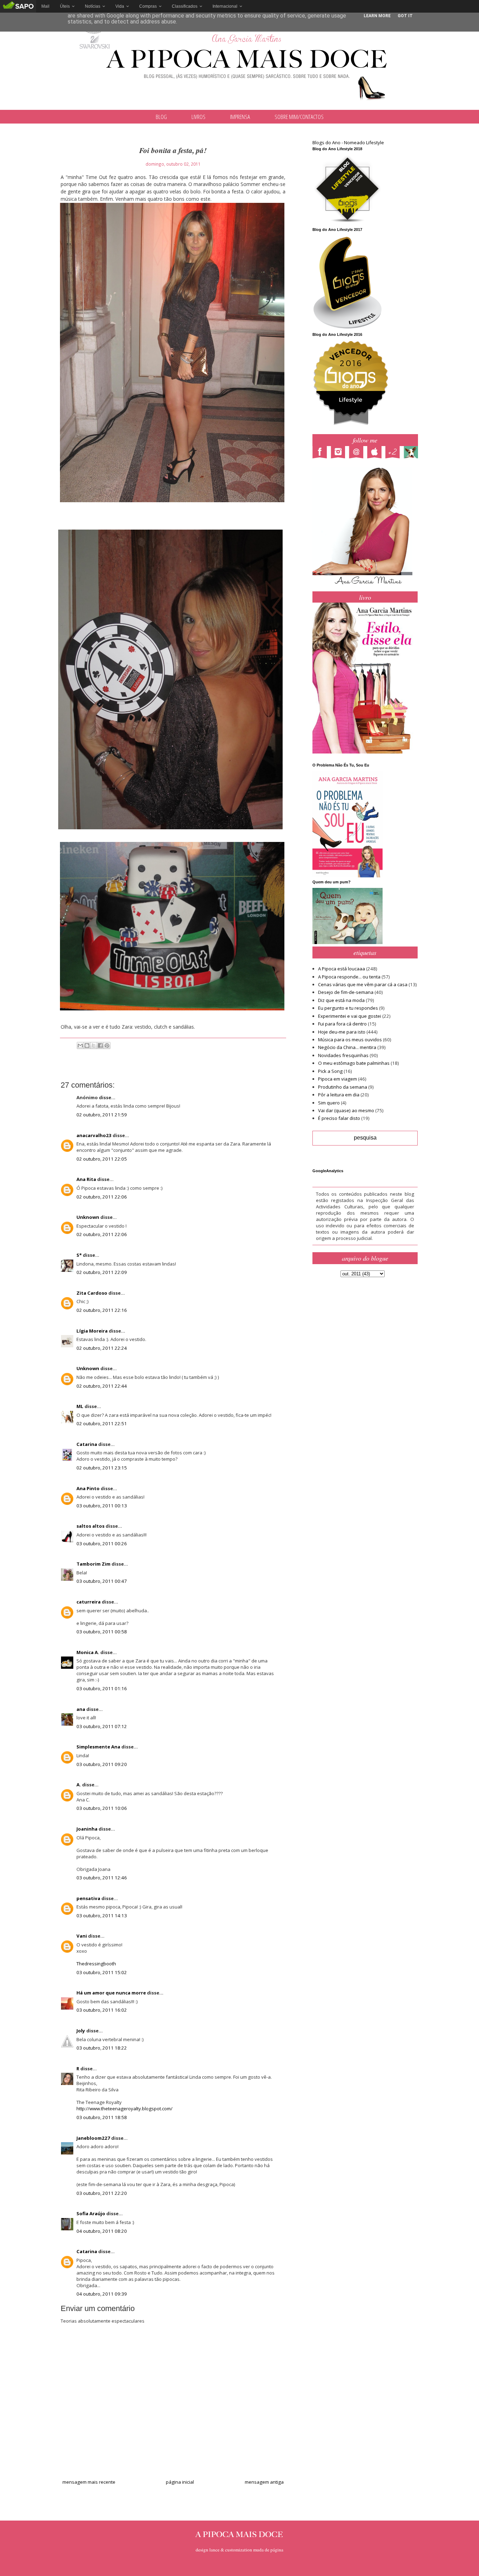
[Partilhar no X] (94, 1045)
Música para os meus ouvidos (350, 1040)
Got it (405, 16)
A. (79, 1785)
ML (80, 1406)
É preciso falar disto (339, 1118)
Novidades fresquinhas (343, 1055)
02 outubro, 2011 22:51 (102, 1423)
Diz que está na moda (341, 1000)
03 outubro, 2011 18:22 (102, 2048)
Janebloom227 (93, 2138)
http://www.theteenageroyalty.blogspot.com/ (124, 2109)
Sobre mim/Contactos (299, 117)
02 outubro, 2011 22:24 (102, 1348)
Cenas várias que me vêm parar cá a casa (363, 984)
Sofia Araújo (91, 2213)
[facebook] (322, 453)
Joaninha (87, 1829)
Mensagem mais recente (89, 2482)
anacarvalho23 (94, 1135)
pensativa (88, 1898)
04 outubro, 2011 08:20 (102, 2231)
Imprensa (240, 117)
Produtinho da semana (343, 1087)
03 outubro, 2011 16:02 (102, 2010)
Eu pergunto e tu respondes (348, 1008)
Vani (82, 1936)
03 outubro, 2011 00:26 (102, 1543)
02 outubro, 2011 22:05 (102, 1159)
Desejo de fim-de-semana (346, 992)
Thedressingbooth (96, 1964)
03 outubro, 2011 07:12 (102, 1726)
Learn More (377, 16)
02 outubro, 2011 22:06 (102, 1197)
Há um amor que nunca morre (111, 1993)
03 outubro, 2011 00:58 (102, 1632)
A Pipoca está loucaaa (342, 969)
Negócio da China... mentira (347, 1047)
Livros (198, 117)
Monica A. (88, 1652)
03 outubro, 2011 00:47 (102, 1581)
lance (214, 2550)
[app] (376, 453)
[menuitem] (45, 6)
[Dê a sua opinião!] (87, 1045)
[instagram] (340, 453)
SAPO (18, 6)
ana (81, 1709)
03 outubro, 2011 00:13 (102, 1506)
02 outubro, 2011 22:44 (102, 1386)
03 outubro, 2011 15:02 (102, 1972)
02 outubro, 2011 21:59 (102, 1115)
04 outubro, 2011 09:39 (102, 2294)
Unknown (88, 1217)
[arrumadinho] (413, 453)
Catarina (87, 1444)
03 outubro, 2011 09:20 (102, 1764)
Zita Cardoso (92, 1293)
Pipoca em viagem (338, 1079)
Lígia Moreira (92, 1331)
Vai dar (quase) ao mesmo (346, 1110)
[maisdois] (394, 453)
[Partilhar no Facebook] (100, 1045)
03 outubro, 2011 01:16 (102, 1688)
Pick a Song (330, 1071)
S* (79, 1255)
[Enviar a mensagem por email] (80, 1045)
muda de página (268, 2550)
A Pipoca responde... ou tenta (349, 977)
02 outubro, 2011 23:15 (102, 1468)
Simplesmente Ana (98, 1747)
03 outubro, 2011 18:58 (102, 2117)
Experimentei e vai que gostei (350, 1016)
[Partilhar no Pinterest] (107, 1045)
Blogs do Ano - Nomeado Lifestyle (348, 142)
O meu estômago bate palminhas (354, 1063)
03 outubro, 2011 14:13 (102, 1916)
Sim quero (329, 1103)
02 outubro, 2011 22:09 (102, 1272)
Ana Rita (86, 1179)
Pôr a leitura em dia (339, 1095)
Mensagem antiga (264, 2482)
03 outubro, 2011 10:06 (102, 1808)
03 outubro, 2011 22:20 (102, 2193)
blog (161, 117)
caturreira (89, 1602)
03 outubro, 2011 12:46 (102, 1878)
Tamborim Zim (93, 1564)
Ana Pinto (88, 1488)
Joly (81, 2031)
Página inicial (180, 2482)
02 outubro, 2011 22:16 (102, 1310)
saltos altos (90, 1526)
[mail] (358, 453)
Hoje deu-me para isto (342, 1032)
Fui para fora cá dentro (342, 1024)
